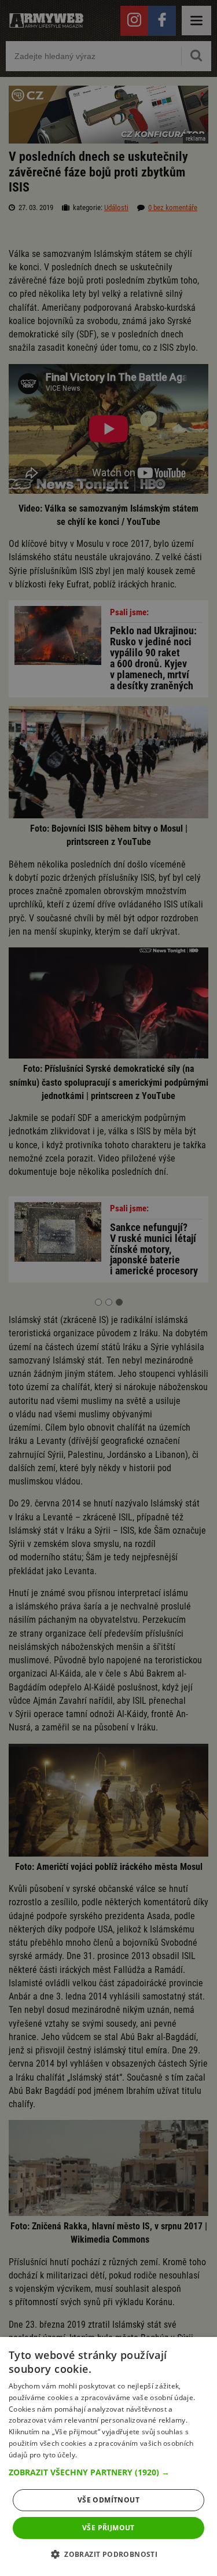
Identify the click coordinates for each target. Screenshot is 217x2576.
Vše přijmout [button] (108, 2528)
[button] (108, 2472)
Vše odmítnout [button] (108, 2500)
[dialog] (108, 2456)
